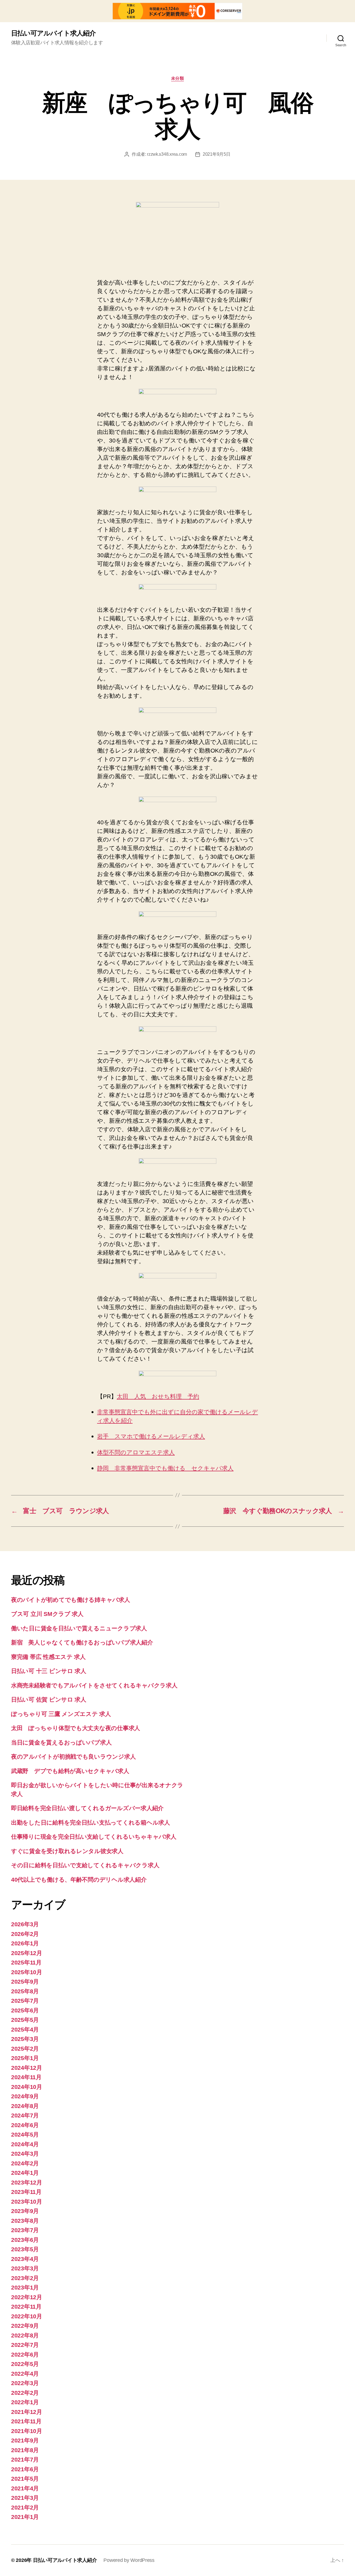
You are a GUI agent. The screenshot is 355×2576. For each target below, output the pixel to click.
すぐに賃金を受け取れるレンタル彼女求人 (67, 1851)
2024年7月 (25, 2115)
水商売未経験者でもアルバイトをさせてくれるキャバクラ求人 (94, 1685)
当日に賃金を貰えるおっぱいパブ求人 (61, 1742)
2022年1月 (25, 2402)
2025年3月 (25, 2039)
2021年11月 (26, 2421)
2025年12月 (27, 1953)
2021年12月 (27, 2412)
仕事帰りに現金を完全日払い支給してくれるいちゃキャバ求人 (94, 1837)
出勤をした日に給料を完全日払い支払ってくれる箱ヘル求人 (91, 1822)
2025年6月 (25, 2010)
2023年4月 (25, 2259)
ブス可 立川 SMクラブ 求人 (47, 1614)
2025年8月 (25, 1991)
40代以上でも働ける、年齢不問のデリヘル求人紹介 (79, 1880)
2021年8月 (25, 2450)
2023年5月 (25, 2249)
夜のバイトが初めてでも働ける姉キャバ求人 (71, 1600)
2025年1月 (25, 2058)
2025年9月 (25, 1982)
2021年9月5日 (217, 154)
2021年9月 (25, 2440)
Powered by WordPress (129, 2560)
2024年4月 (25, 2144)
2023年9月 (25, 2211)
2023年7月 (25, 2230)
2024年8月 (25, 2106)
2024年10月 (27, 2087)
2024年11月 (26, 2077)
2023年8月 (25, 2221)
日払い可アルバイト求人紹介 (53, 33)
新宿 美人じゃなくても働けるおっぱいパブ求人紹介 (82, 1642)
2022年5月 (25, 2364)
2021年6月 (25, 2469)
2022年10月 (27, 2316)
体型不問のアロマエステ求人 (136, 1453)
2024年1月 (25, 2173)
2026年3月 (25, 1924)
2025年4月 (25, 2029)
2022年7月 (25, 2345)
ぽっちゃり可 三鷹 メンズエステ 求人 (61, 1714)
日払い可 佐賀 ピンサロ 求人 (49, 1699)
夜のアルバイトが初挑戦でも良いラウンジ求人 (73, 1757)
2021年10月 (27, 2431)
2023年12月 (27, 2182)
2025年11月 (26, 1962)
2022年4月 (25, 2374)
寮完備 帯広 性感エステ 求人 (48, 1657)
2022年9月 (25, 2326)
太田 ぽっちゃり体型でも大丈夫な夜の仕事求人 (76, 1728)
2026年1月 (25, 1943)
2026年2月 (25, 1934)
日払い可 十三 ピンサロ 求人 (49, 1671)
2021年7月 (25, 2459)
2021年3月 (25, 2498)
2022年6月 (25, 2354)
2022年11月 (26, 2307)
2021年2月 (25, 2507)
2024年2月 (25, 2163)
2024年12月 (27, 2068)
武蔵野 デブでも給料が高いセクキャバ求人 (70, 1771)
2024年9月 (25, 2096)
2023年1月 (25, 2287)
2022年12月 (27, 2297)
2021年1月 (25, 2517)
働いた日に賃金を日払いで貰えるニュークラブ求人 (79, 1628)
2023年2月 (25, 2278)
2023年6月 (25, 2240)
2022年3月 (25, 2383)
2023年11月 (26, 2192)
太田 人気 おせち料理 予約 (158, 1396)
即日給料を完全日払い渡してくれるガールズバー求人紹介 (87, 1808)
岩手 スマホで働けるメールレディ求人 (151, 1437)
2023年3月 (25, 2268)
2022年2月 (25, 2393)
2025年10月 (27, 1972)
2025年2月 (25, 2049)
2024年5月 (25, 2134)
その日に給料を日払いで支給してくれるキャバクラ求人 (85, 1865)
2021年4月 (25, 2488)
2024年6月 (25, 2125)
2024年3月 (25, 2154)
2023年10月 (27, 2202)
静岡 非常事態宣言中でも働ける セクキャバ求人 (165, 1468)
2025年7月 (25, 2001)
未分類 (178, 78)
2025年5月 (25, 2020)
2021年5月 (25, 2479)
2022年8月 (25, 2335)
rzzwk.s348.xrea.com (167, 154)
